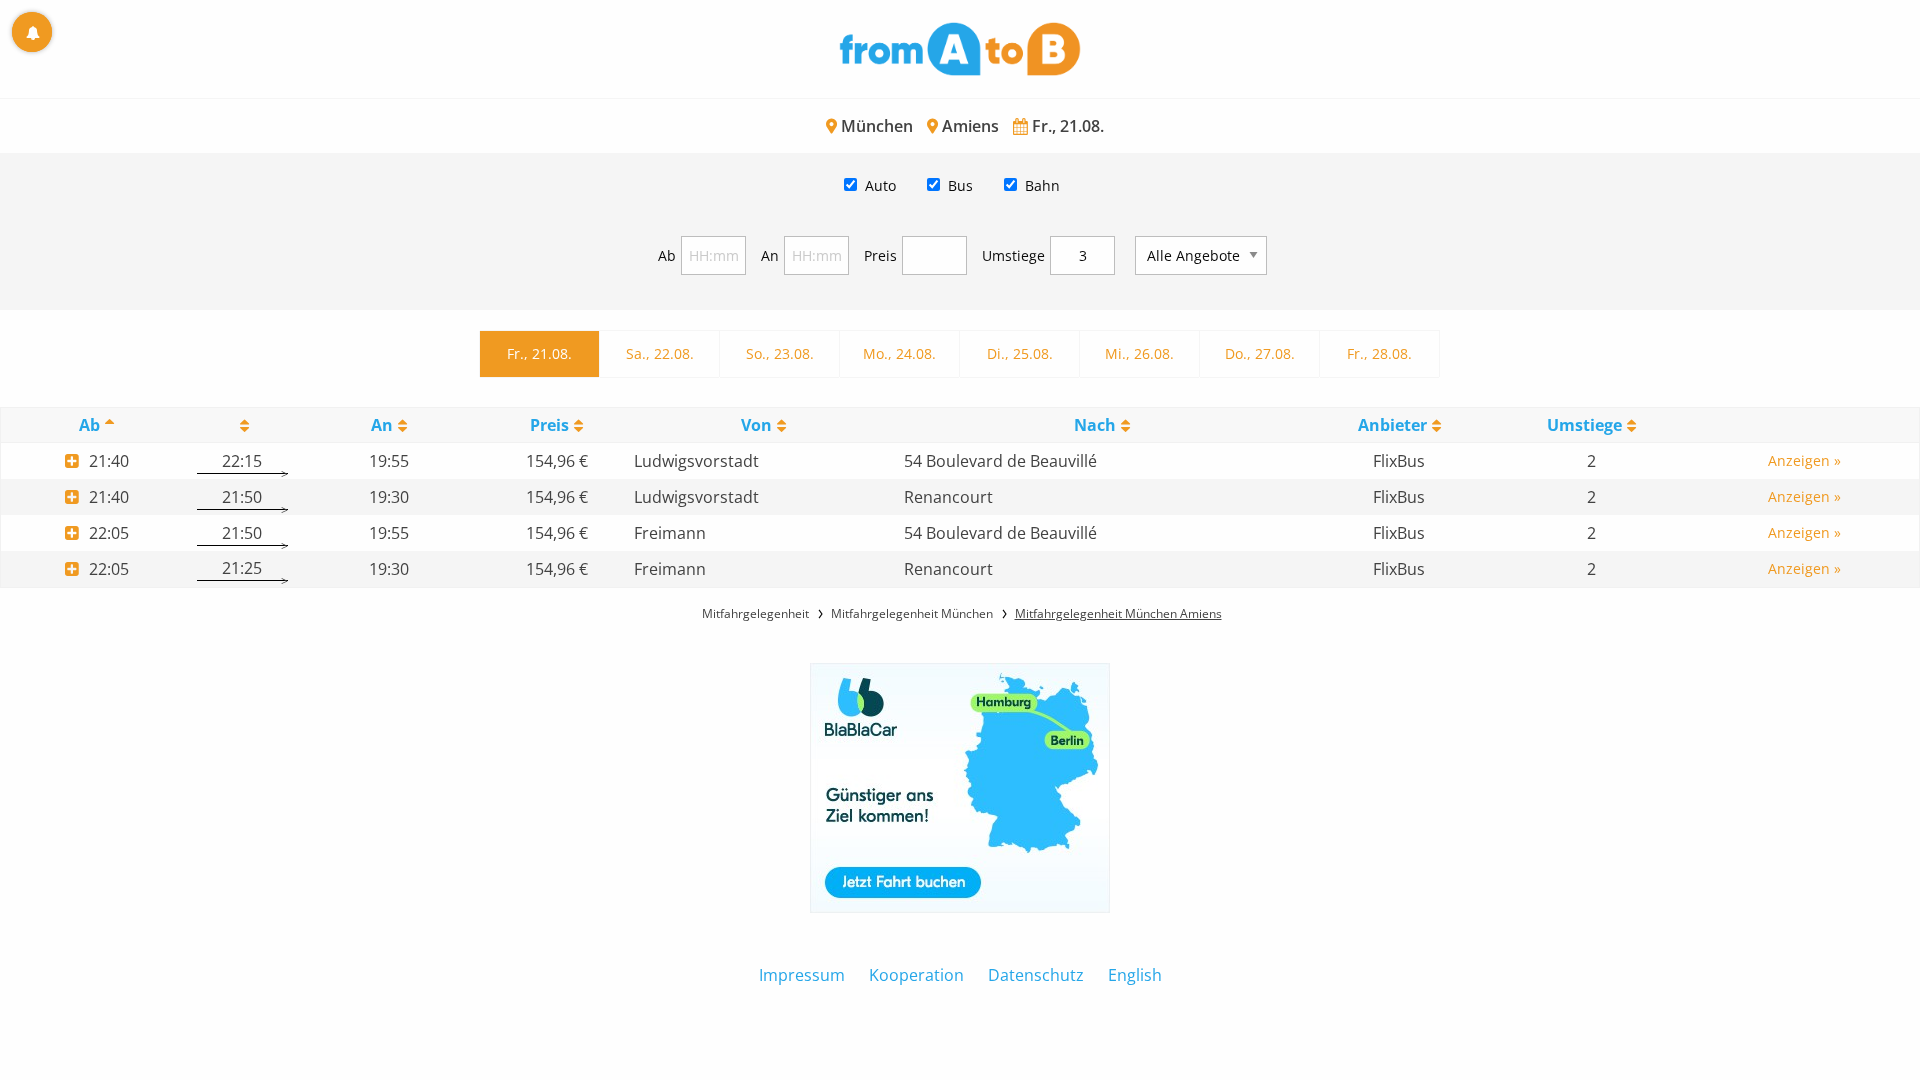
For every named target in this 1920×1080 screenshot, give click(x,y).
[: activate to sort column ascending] (242, 425)
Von (756, 425)
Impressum (802, 975)
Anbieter (1392, 425)
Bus (960, 185)
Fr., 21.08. (539, 353)
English (1135, 975)
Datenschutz (1036, 975)
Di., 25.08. (1020, 353)
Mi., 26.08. (1139, 353)
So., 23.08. (780, 353)
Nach (1095, 425)
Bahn (1042, 185)
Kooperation (916, 975)
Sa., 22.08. (660, 353)
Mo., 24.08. (899, 353)
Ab (667, 255)
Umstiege (1013, 255)
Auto (880, 185)
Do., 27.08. (1260, 353)
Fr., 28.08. (1379, 353)
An (770, 255)
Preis (880, 255)
